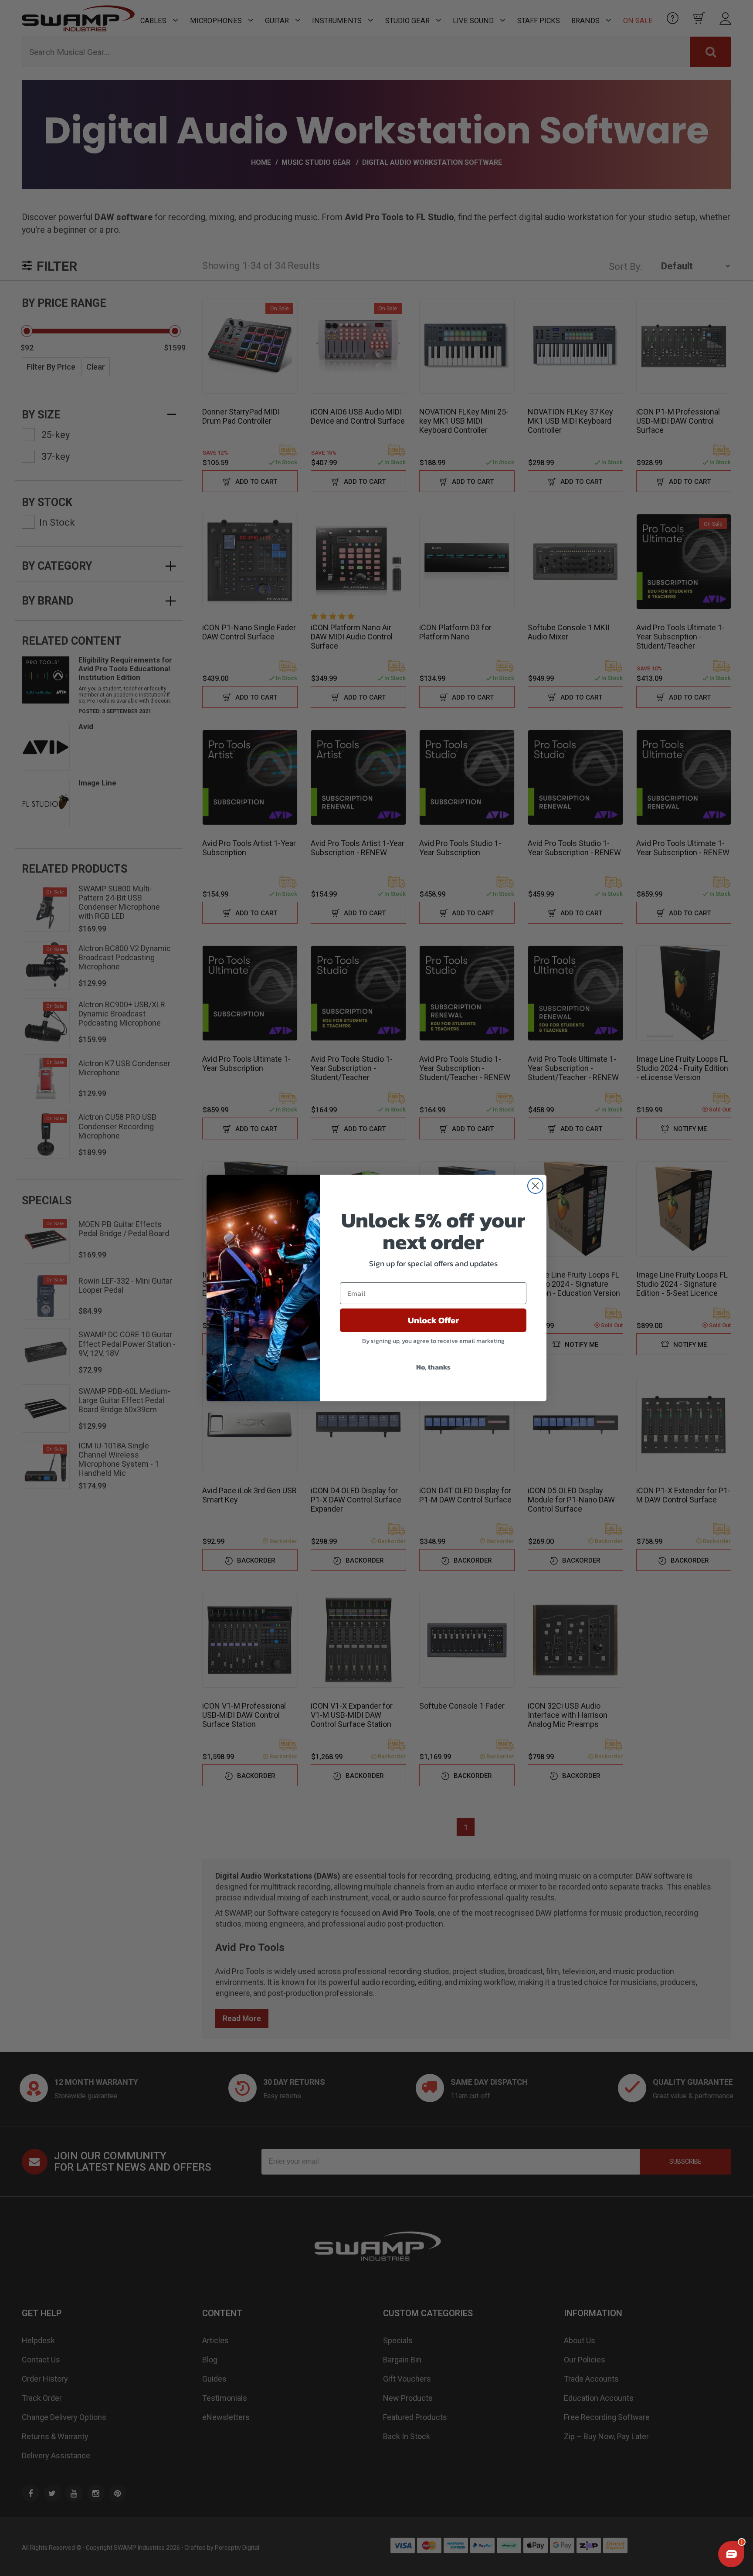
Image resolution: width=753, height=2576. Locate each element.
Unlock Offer (433, 1320)
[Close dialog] (535, 1186)
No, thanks (433, 1367)
